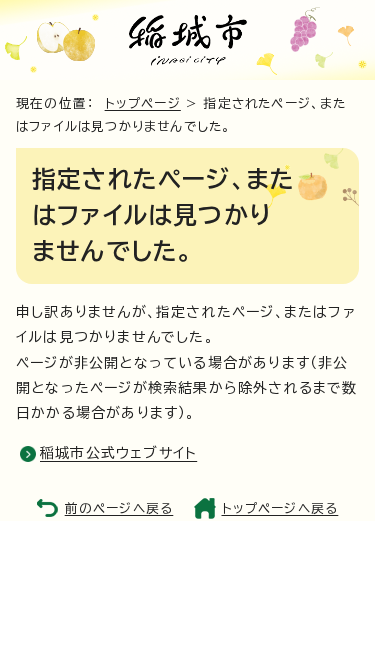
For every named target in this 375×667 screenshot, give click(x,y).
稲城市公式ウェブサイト (118, 453)
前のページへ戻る (119, 508)
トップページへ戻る (280, 508)
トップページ (143, 103)
